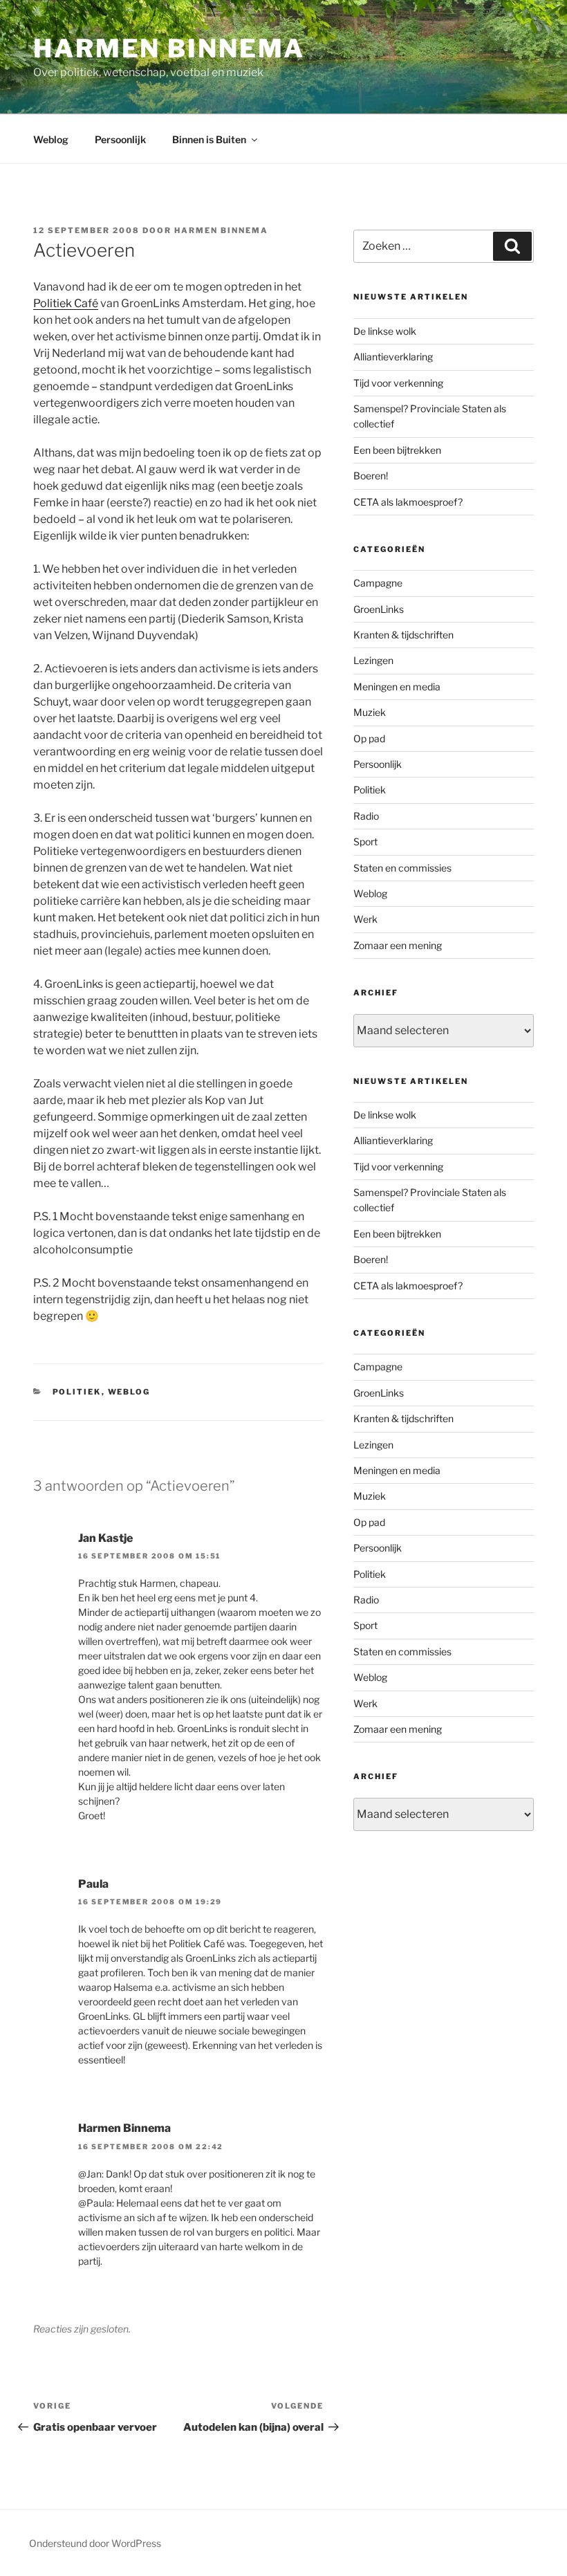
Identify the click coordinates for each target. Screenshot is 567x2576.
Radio (366, 816)
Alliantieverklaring (393, 357)
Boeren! (371, 476)
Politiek (77, 1392)
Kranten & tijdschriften (403, 635)
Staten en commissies (402, 868)
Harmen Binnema (169, 48)
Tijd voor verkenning (398, 383)
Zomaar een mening (398, 945)
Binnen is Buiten (209, 139)
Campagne (378, 583)
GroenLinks (379, 609)
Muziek (370, 712)
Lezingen (373, 660)
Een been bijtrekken (397, 450)
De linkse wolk (385, 331)
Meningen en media (397, 687)
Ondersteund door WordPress (95, 2543)
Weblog (51, 139)
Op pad (369, 738)
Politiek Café (66, 303)
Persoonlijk (120, 139)
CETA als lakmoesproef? (408, 502)
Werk (365, 919)
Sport (365, 841)
